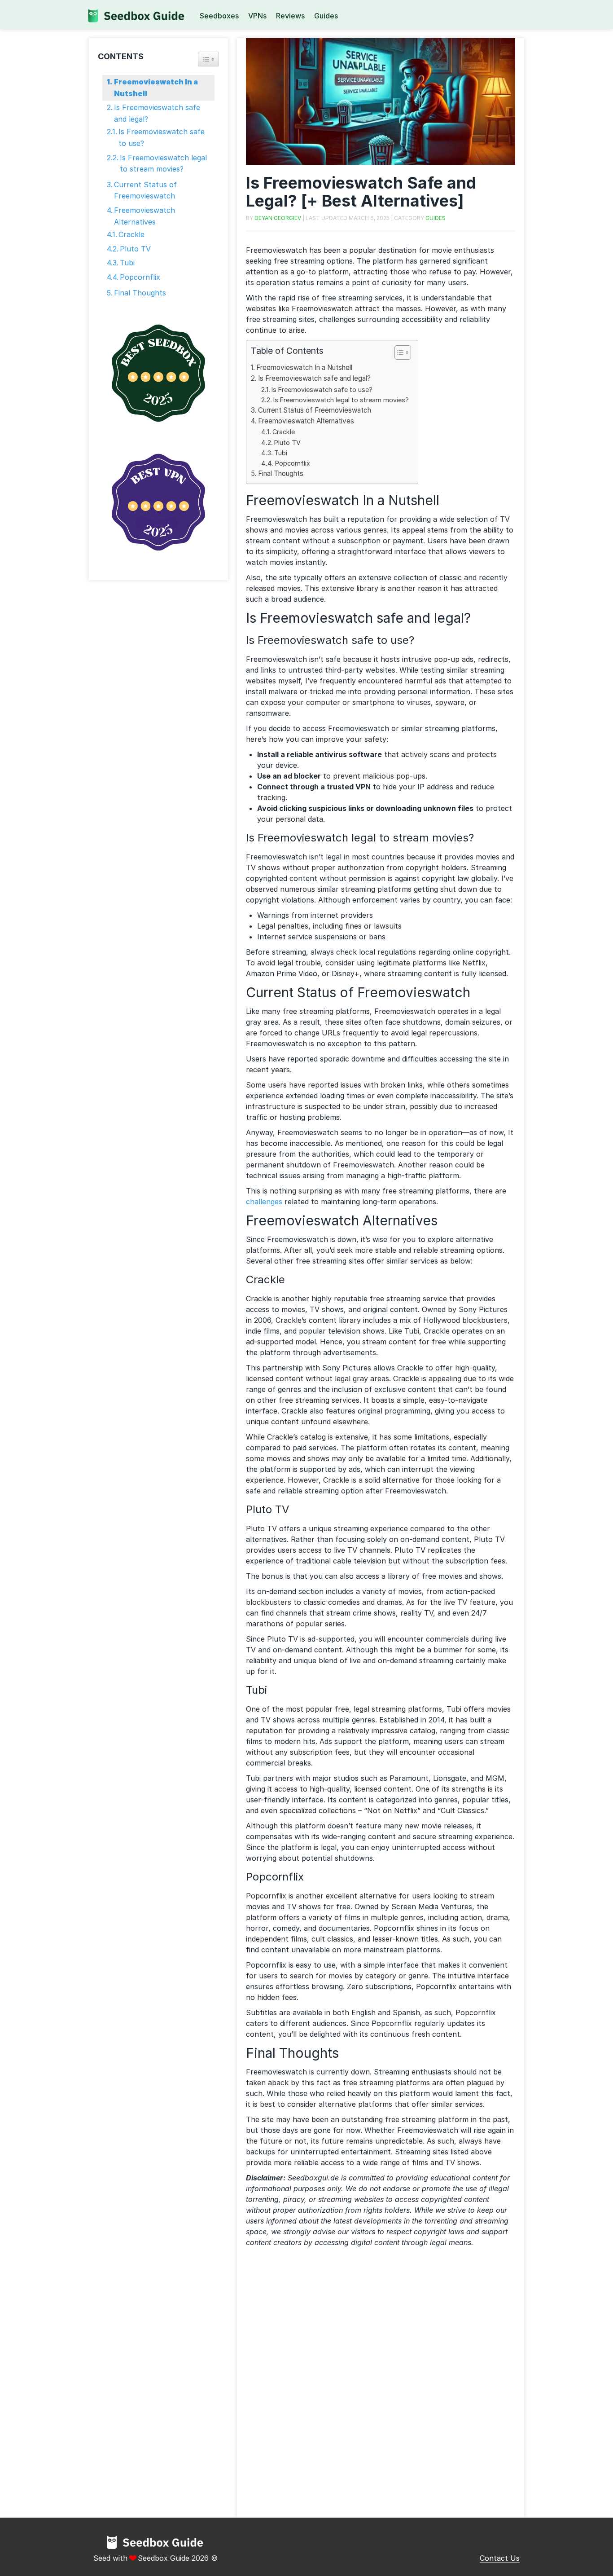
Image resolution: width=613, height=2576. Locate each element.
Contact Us (500, 2558)
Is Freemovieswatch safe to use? (322, 390)
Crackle (284, 432)
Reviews (290, 16)
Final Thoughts (281, 473)
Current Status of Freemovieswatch (315, 410)
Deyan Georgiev (278, 218)
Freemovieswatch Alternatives (306, 421)
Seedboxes (219, 16)
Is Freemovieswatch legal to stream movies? (341, 400)
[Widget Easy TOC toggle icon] (208, 59)
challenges (265, 1202)
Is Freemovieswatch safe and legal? (314, 378)
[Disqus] (381, 2386)
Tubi (281, 453)
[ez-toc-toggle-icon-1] (398, 354)
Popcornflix (293, 463)
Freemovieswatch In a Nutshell (304, 368)
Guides (326, 16)
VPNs (257, 16)
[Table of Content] (403, 352)
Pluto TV (287, 443)
